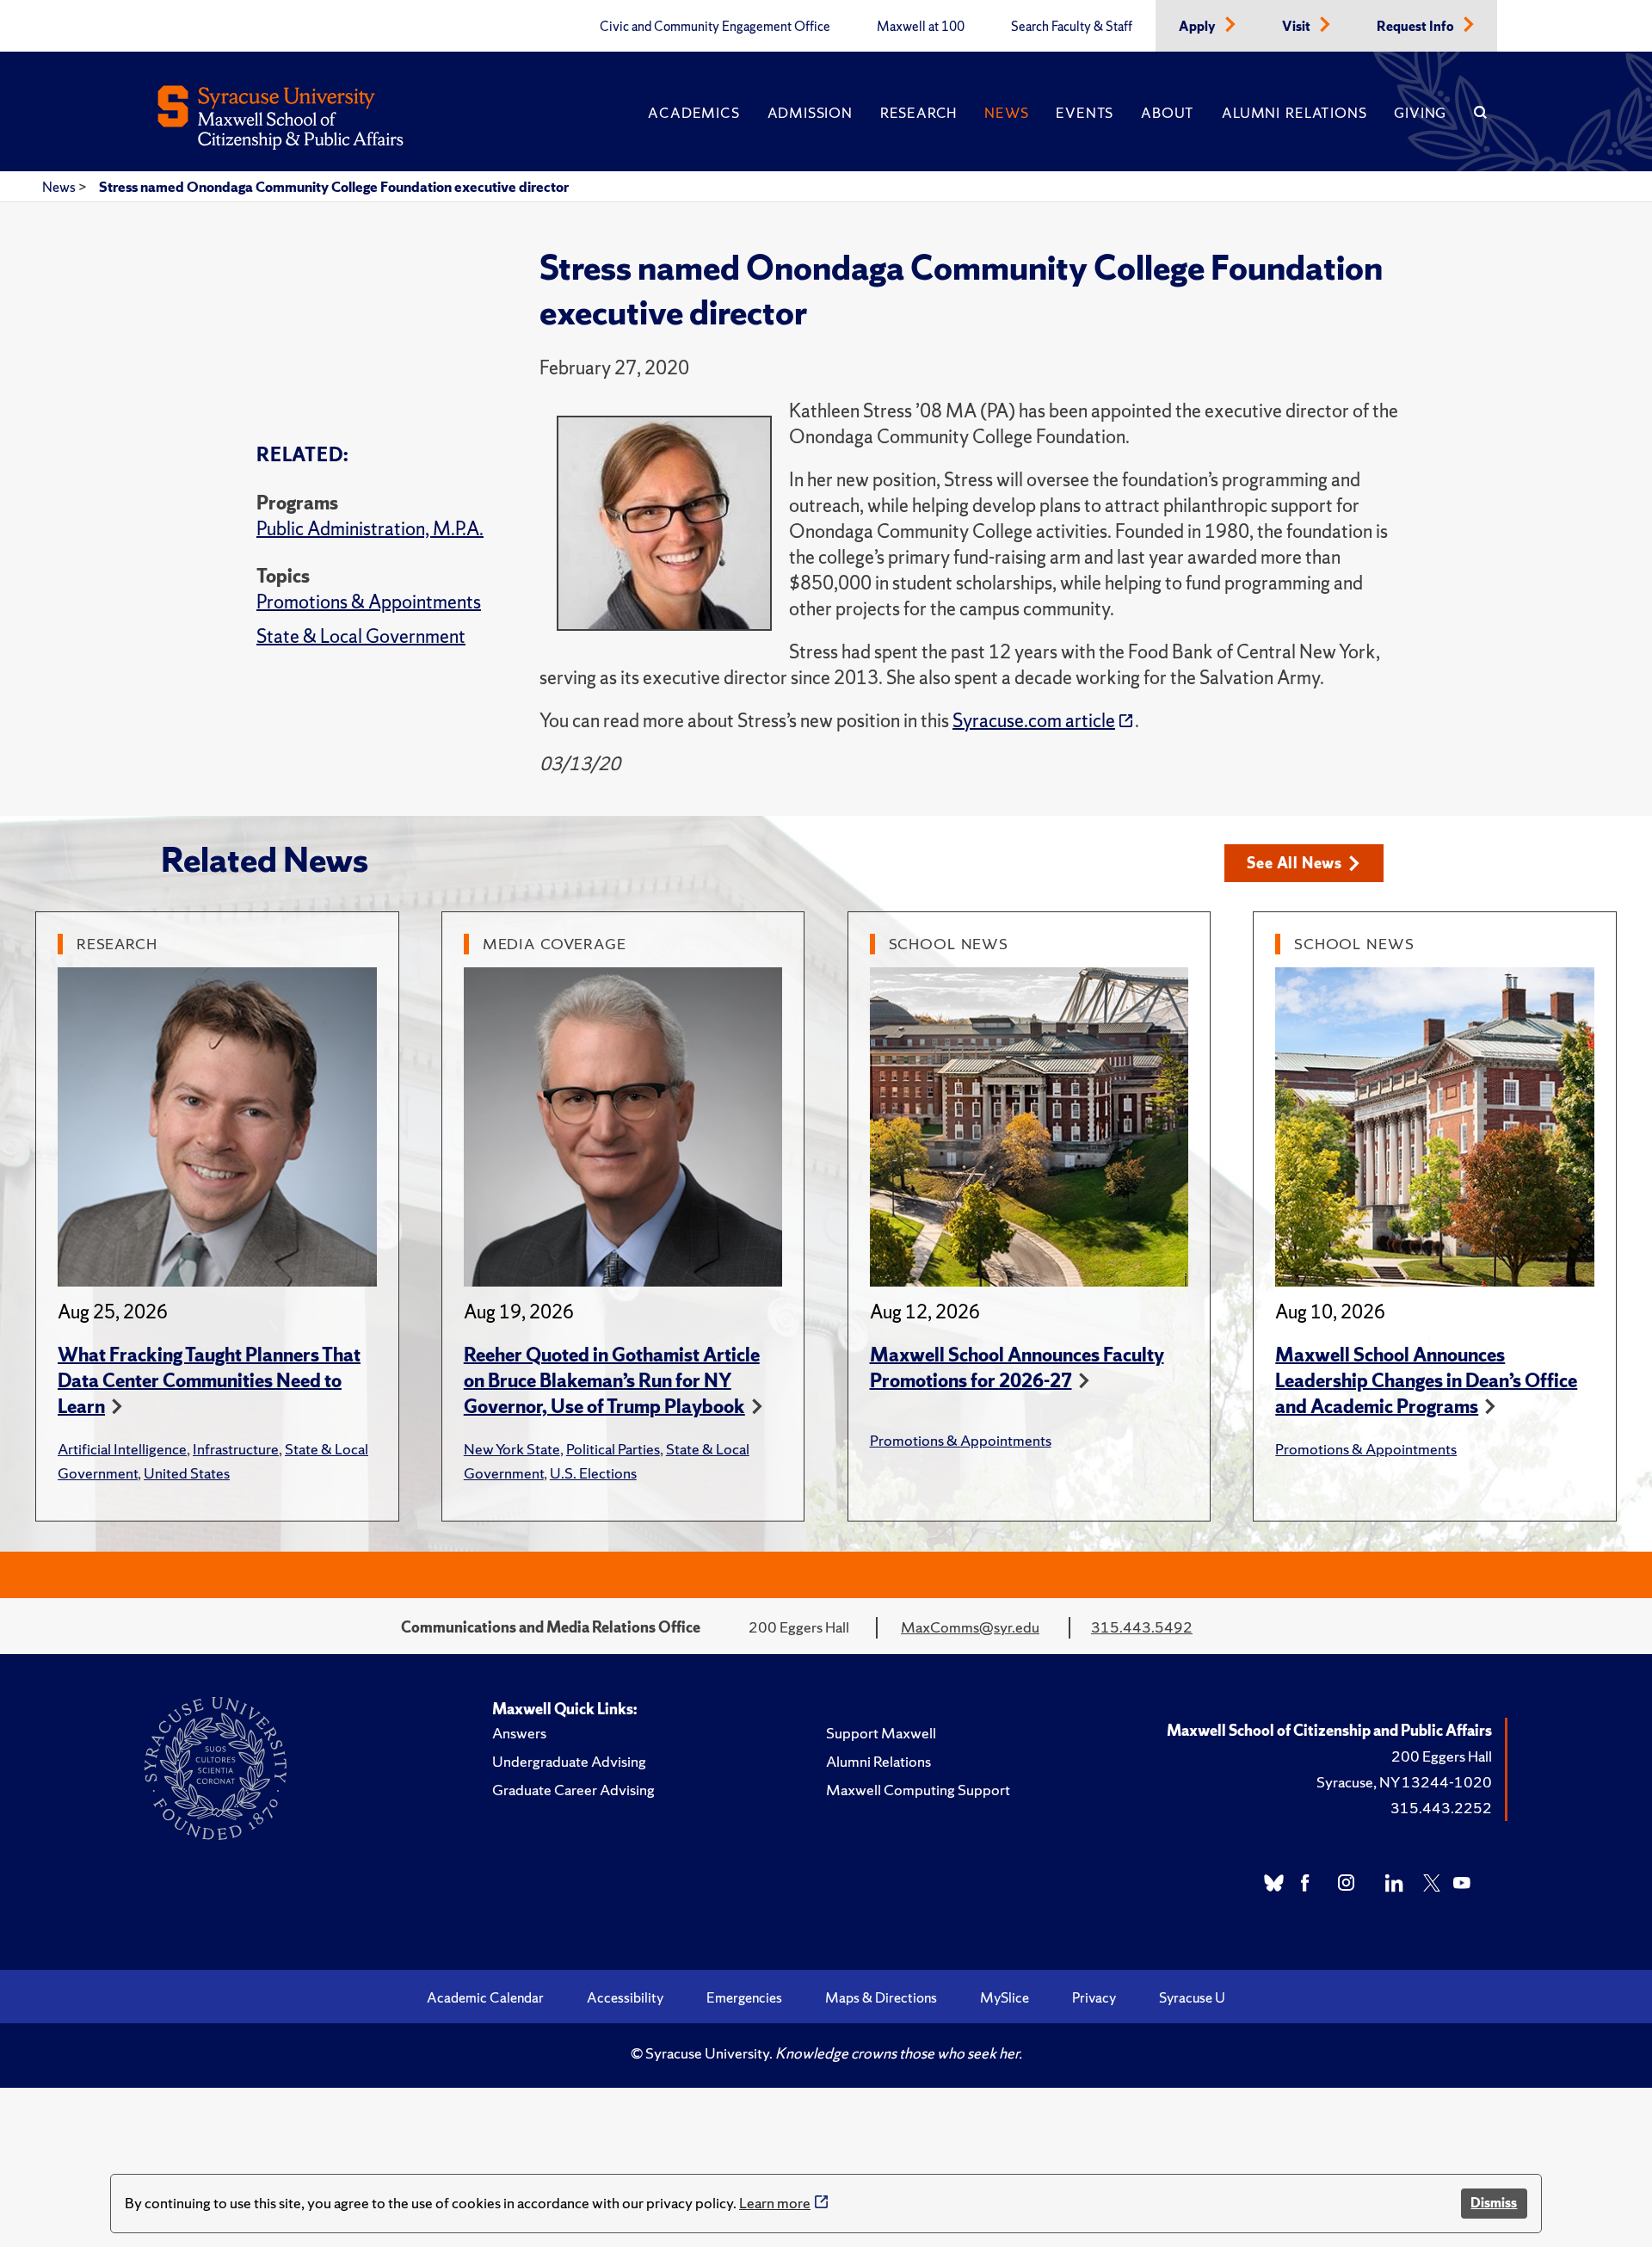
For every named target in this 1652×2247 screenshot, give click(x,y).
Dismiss (1494, 2203)
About (1168, 113)
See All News (1294, 863)
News (1006, 113)
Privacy (1094, 1997)
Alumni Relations (1294, 113)
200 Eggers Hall (1442, 1756)
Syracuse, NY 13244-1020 (1404, 1782)
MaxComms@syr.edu (970, 1627)
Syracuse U (1192, 1997)
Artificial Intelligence (122, 1449)
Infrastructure (236, 1449)
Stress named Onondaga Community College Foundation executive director (334, 187)
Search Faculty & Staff (1072, 27)
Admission (810, 113)
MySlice (1005, 1997)
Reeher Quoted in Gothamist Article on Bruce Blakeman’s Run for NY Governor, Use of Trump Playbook (612, 1381)
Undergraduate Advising (569, 1761)
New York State (512, 1449)
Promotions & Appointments (369, 602)
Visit (1298, 27)
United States (187, 1473)
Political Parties (613, 1449)
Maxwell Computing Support (918, 1790)
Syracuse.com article (1034, 721)
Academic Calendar (485, 1997)
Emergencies (744, 1997)
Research (918, 113)
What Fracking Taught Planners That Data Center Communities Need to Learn (209, 1381)
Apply (1199, 27)
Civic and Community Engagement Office (715, 27)
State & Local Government (361, 636)
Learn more (775, 2203)
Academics (693, 113)
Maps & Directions (881, 1997)
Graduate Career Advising (573, 1790)
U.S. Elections (593, 1473)
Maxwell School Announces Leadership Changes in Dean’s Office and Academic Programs (1426, 1381)
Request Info (1417, 27)
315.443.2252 (1441, 1808)
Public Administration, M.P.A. (370, 529)
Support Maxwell (881, 1733)
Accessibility (625, 1997)
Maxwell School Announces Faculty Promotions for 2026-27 (1017, 1368)
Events (1085, 113)
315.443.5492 (1142, 1627)
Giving (1420, 113)
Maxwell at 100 (921, 27)
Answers (519, 1733)
